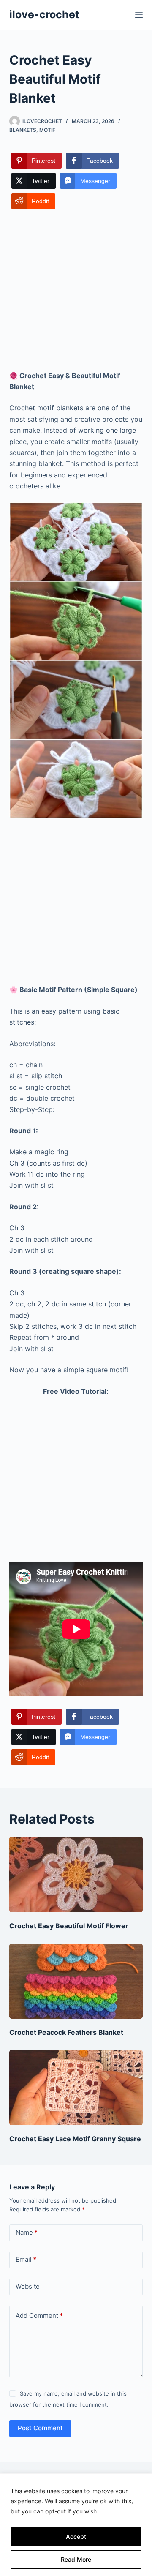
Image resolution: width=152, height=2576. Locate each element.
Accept (76, 2536)
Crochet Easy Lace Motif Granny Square (75, 2139)
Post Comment (40, 2428)
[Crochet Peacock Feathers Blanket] (76, 1981)
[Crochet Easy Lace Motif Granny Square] (76, 2088)
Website (28, 2286)
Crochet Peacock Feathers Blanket (66, 2032)
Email (26, 2259)
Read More (76, 2559)
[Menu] (139, 15)
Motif (47, 130)
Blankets (23, 130)
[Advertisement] (76, 291)
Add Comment (39, 2316)
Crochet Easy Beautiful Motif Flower (69, 1926)
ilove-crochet (44, 14)
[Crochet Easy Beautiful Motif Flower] (76, 1874)
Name (27, 2232)
